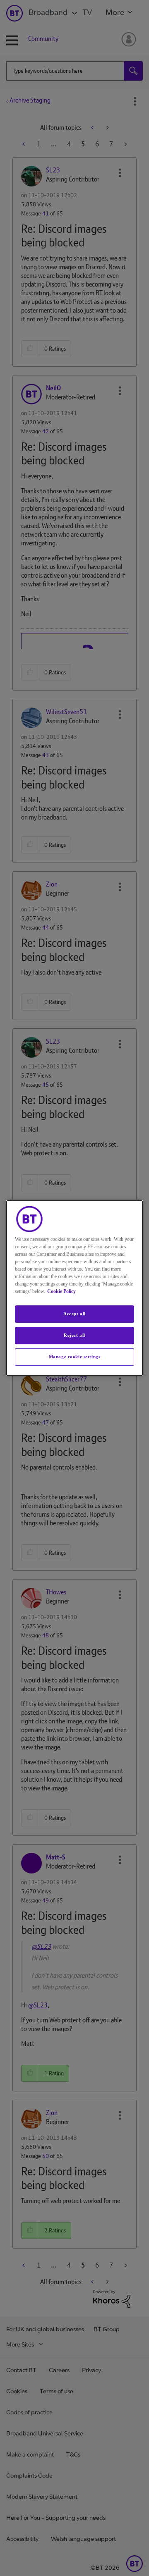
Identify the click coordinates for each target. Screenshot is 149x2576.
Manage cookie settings (75, 1357)
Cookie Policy (61, 1291)
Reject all (74, 1335)
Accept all (74, 1314)
